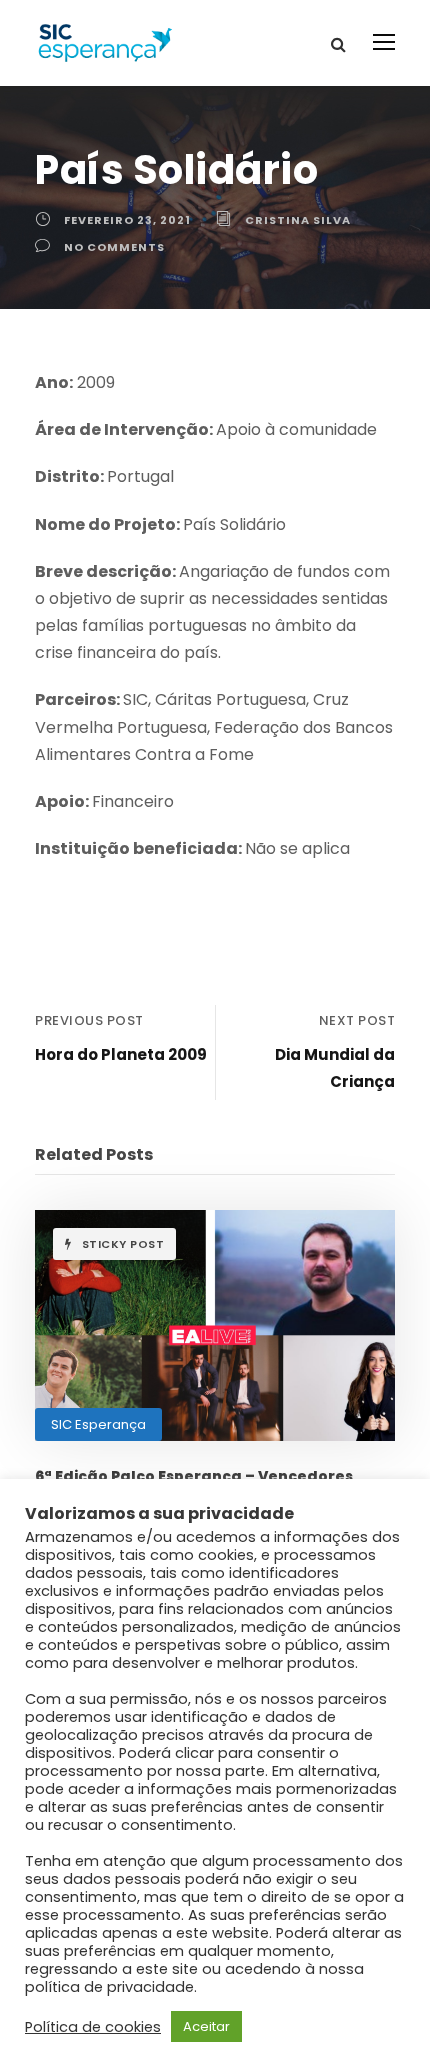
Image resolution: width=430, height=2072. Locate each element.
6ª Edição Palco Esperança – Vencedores (194, 1476)
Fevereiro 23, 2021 (127, 220)
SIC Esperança (98, 1424)
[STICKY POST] (215, 1324)
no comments (114, 247)
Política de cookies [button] (93, 2027)
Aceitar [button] (206, 2026)
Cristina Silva (298, 220)
